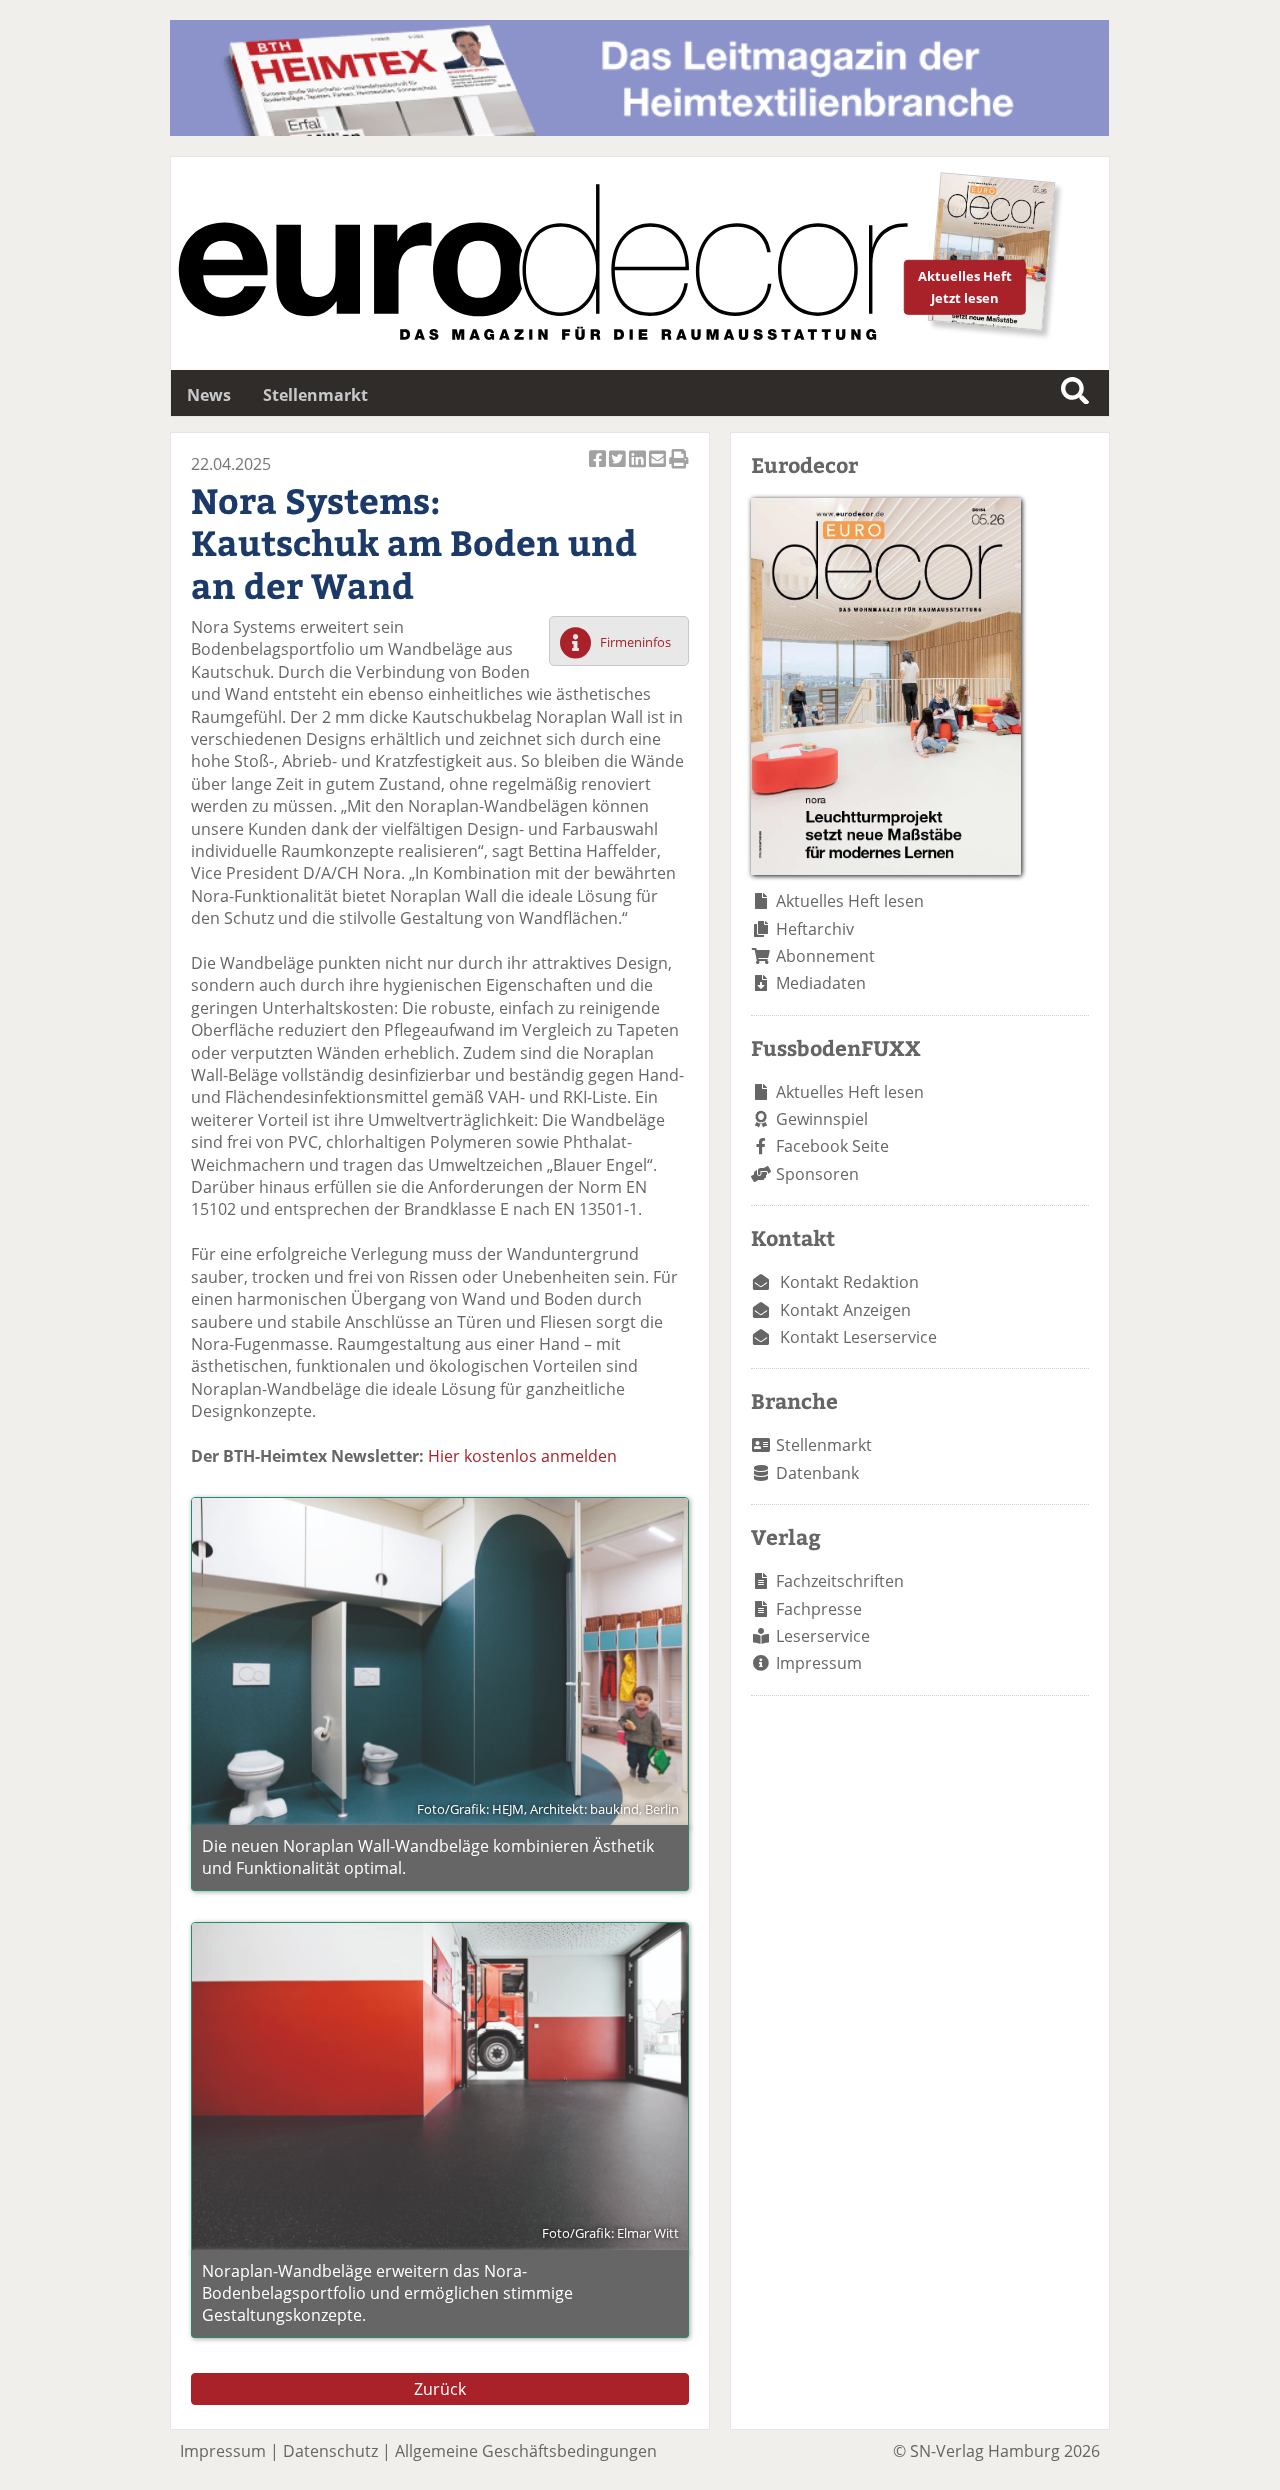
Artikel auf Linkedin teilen (639, 469)
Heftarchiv (815, 929)
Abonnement (825, 956)
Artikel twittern (619, 469)
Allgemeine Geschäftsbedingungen (526, 2451)
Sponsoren (817, 1174)
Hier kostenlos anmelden (522, 1456)
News (209, 395)
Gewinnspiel (822, 1119)
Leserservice (823, 1636)
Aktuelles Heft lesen (850, 901)
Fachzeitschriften (840, 1581)
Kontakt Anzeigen (845, 1310)
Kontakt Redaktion (849, 1282)
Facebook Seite (832, 1146)
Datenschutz (330, 2451)
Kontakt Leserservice (858, 1337)
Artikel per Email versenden (659, 469)
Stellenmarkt (315, 395)
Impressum (819, 1663)
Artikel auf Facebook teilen (599, 469)
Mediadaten (821, 983)
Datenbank (817, 1473)
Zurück (440, 2389)
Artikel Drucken (679, 469)
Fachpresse (819, 1609)
